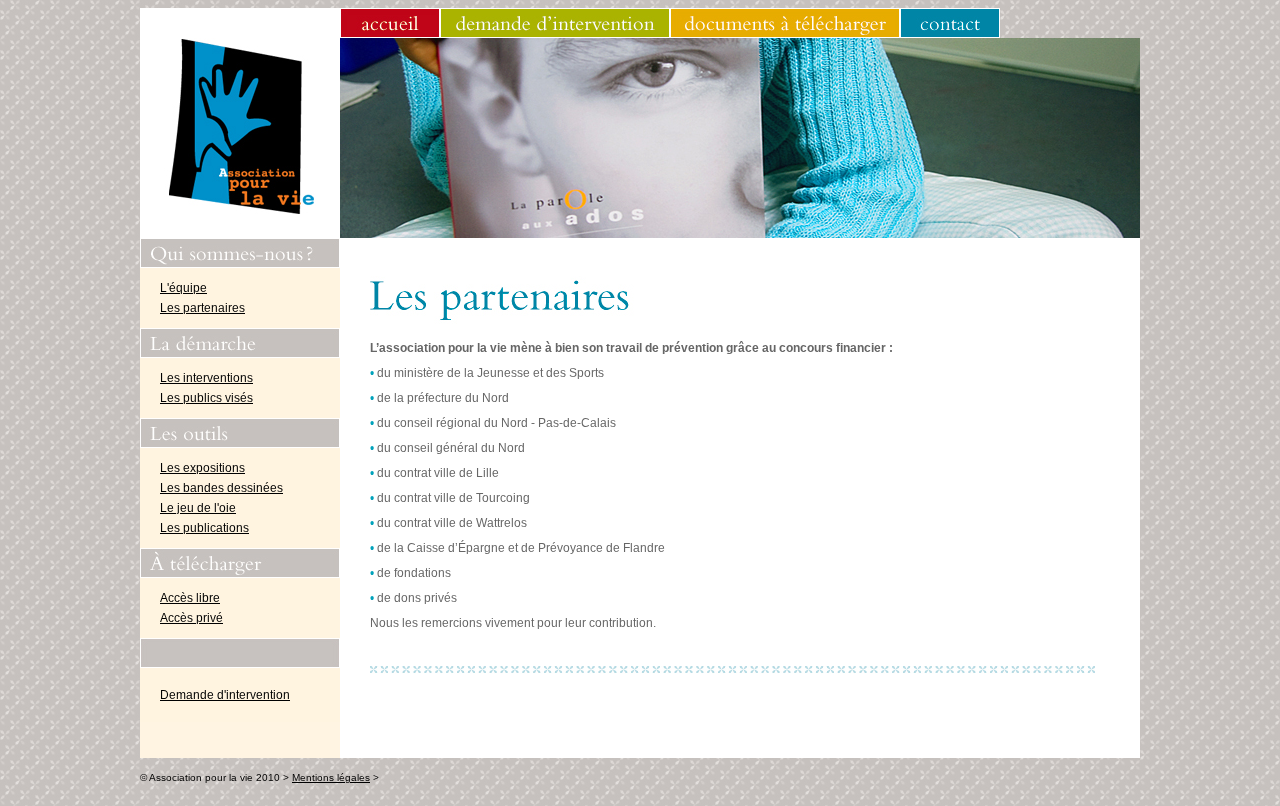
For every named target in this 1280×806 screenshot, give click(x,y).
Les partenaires (202, 308)
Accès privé (191, 618)
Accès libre (190, 598)
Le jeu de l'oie (198, 508)
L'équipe (183, 288)
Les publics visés (206, 398)
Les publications (204, 528)
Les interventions (206, 378)
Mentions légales (331, 777)
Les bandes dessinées (221, 488)
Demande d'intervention (225, 695)
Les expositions (202, 468)
